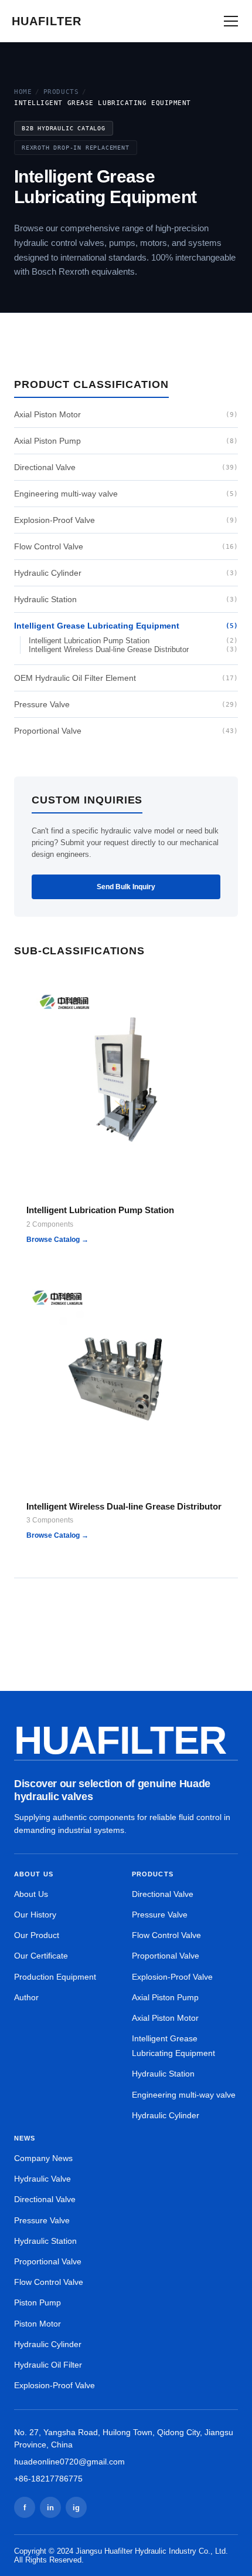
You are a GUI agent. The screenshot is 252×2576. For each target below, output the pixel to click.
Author (26, 1997)
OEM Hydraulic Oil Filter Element (126, 678)
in (50, 2508)
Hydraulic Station (126, 599)
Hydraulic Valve (42, 2179)
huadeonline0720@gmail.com (69, 2462)
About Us (31, 1894)
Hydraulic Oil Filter (48, 2365)
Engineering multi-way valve (126, 494)
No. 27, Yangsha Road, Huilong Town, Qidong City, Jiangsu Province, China (124, 2438)
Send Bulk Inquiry (126, 887)
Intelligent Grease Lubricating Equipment (126, 626)
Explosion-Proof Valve (126, 520)
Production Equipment (55, 1977)
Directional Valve (126, 467)
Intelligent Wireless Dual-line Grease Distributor (133, 649)
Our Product (37, 1935)
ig (76, 2508)
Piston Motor (38, 2324)
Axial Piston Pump (126, 441)
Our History (35, 1915)
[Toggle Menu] (231, 21)
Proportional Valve (126, 731)
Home (23, 92)
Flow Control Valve (126, 546)
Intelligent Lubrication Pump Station (133, 641)
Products (61, 92)
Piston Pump (38, 2302)
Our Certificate (41, 1956)
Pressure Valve (126, 704)
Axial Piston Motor (126, 414)
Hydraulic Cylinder (126, 573)
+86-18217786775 (48, 2479)
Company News (43, 2158)
